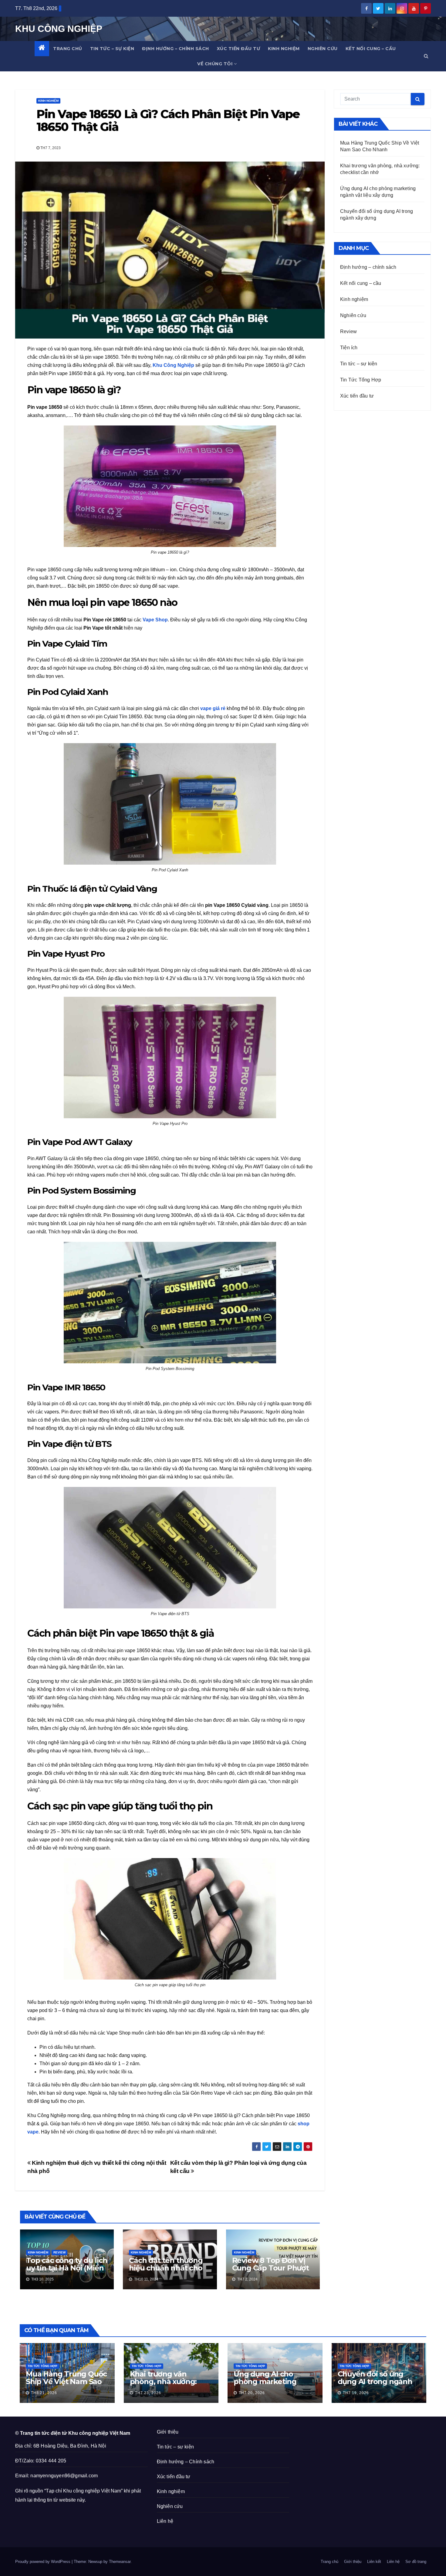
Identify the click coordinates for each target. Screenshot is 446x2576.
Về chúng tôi (215, 64)
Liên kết (374, 2562)
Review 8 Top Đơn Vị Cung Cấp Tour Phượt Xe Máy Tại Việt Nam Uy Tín (270, 2272)
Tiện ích (349, 348)
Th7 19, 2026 (356, 2393)
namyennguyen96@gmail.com (64, 2476)
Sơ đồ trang (416, 2562)
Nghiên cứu (323, 49)
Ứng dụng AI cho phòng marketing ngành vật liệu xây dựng (266, 2385)
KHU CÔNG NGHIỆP (59, 29)
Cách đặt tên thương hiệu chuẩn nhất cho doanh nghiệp (166, 2268)
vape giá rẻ (213, 708)
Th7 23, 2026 (148, 2393)
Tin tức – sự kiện (112, 49)
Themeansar (120, 2562)
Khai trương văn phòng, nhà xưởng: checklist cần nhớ (163, 2381)
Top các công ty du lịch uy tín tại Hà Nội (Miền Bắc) (67, 2268)
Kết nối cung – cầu (371, 49)
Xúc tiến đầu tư (239, 49)
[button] (426, 56)
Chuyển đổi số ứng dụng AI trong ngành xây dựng (375, 2381)
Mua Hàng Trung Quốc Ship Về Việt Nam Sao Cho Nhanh (66, 2381)
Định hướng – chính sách (176, 49)
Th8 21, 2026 (44, 2393)
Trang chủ (68, 49)
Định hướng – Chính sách (186, 2462)
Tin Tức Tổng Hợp (361, 380)
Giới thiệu (168, 2432)
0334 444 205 (51, 2461)
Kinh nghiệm (284, 49)
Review (59, 2252)
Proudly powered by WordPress (43, 2562)
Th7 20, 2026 (252, 2393)
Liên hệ (165, 2521)
